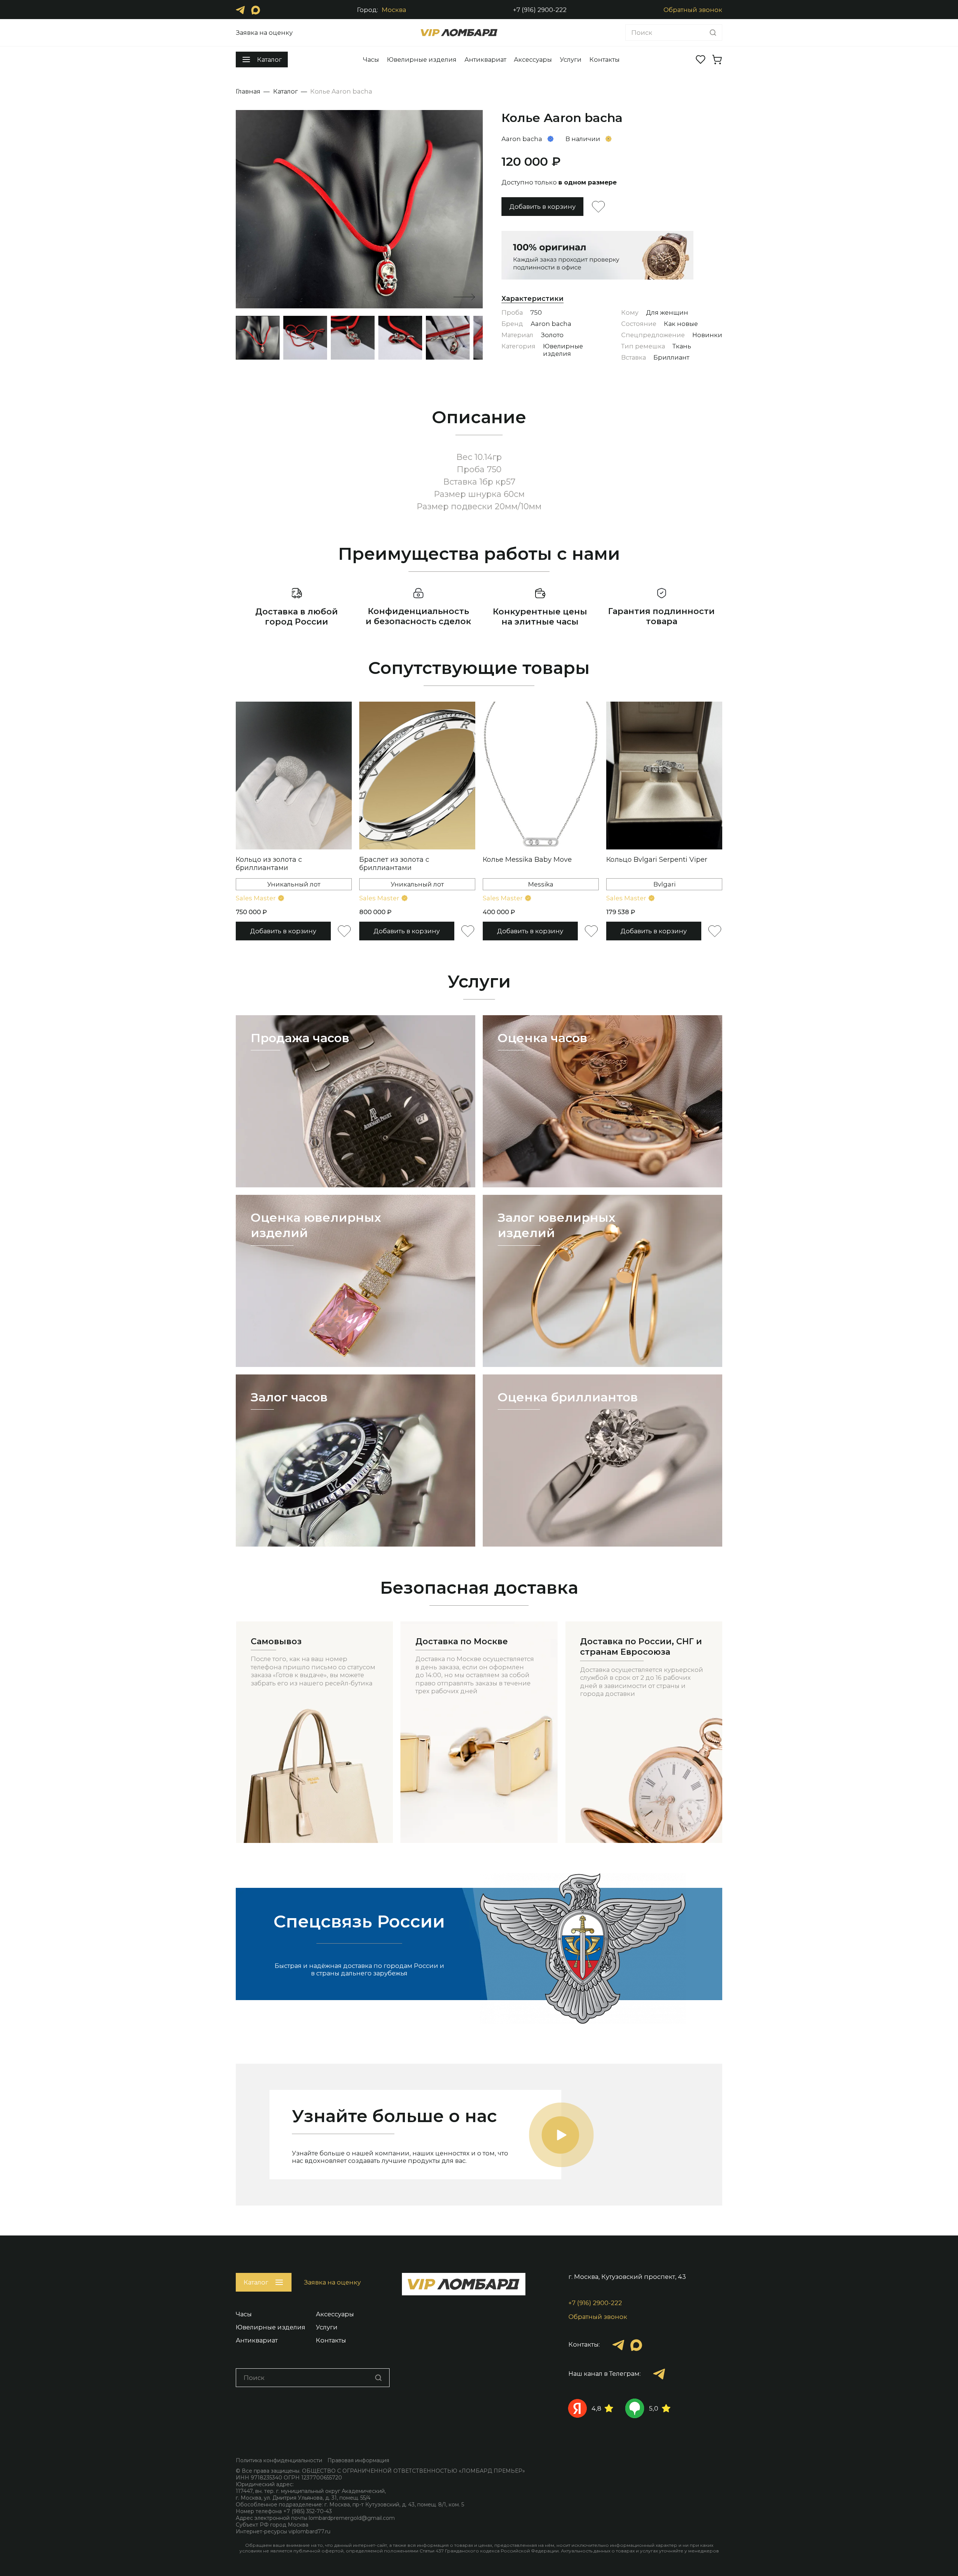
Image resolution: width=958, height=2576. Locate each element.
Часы (371, 59)
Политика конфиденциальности (279, 2460)
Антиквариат (485, 59)
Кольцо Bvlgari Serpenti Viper (657, 860)
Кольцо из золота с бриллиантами (269, 864)
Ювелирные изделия (422, 59)
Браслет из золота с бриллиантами (394, 864)
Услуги (571, 59)
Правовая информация (358, 2460)
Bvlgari (664, 884)
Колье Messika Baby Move (527, 860)
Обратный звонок (693, 10)
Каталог (286, 91)
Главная (248, 91)
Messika (541, 884)
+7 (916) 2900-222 (540, 10)
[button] (464, 297)
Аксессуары (533, 59)
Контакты (605, 59)
